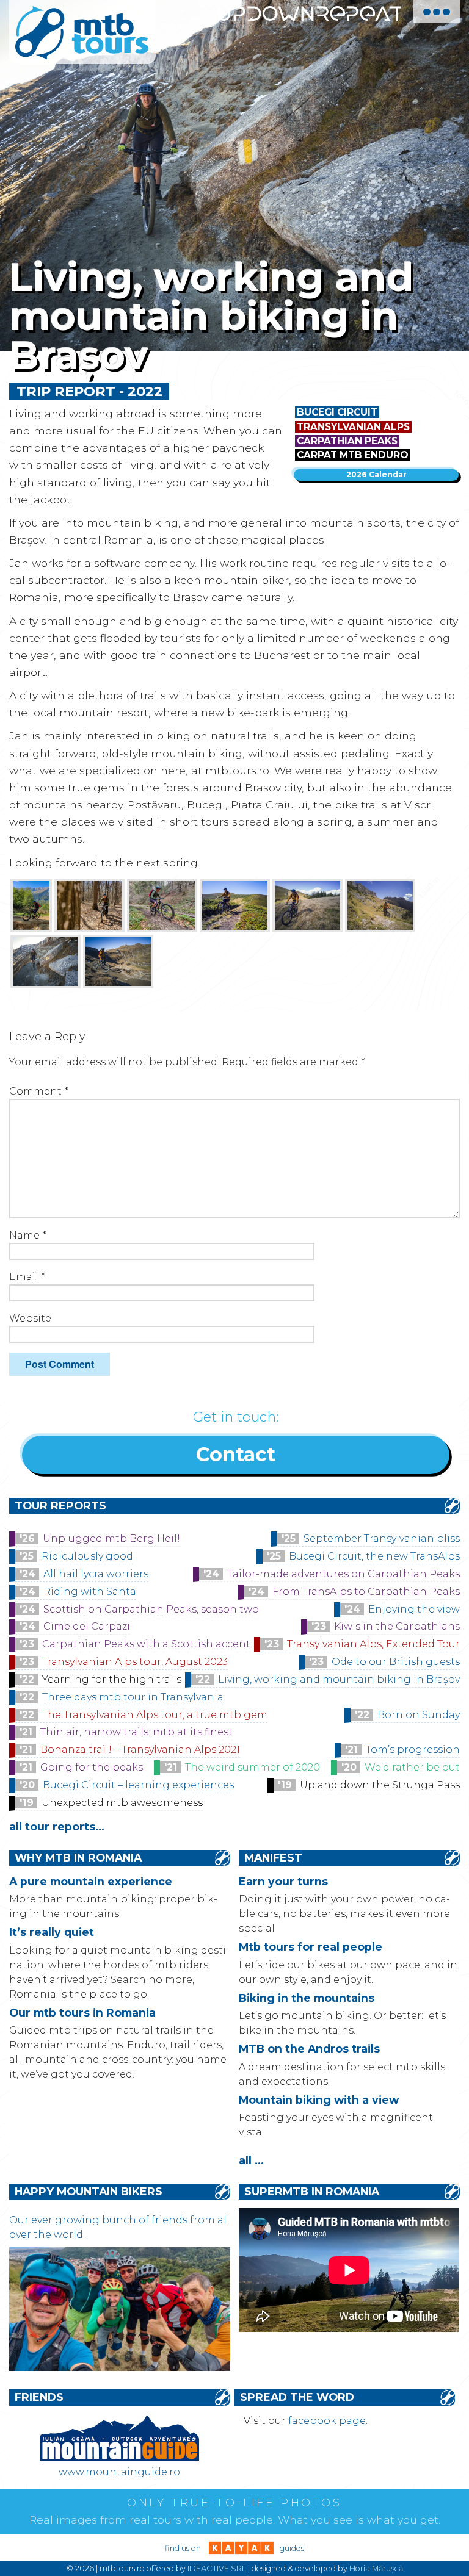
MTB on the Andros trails (309, 2049)
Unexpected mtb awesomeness (122, 1803)
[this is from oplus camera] (235, 905)
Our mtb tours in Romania (82, 2013)
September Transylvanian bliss (382, 1538)
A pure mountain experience (91, 1881)
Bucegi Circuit (337, 412)
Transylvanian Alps (353, 427)
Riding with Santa (90, 1592)
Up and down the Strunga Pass (380, 1785)
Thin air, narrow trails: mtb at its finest (136, 1732)
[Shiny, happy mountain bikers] (119, 2368)
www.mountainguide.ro (119, 2472)
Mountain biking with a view (319, 2100)
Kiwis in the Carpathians (397, 1626)
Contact (236, 1454)
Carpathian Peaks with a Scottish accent (146, 1644)
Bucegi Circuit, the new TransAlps (374, 1556)
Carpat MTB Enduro (353, 455)
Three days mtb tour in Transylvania (133, 1697)
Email (27, 1277)
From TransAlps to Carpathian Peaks (366, 1592)
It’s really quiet (52, 1932)
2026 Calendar (376, 474)
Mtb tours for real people (311, 1947)
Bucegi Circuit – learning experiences (138, 1785)
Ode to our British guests (396, 1662)
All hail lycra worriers (96, 1574)
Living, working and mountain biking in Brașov (339, 1679)
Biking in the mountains (307, 1998)
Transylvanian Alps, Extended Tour (373, 1644)
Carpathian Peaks (347, 441)
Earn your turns (283, 1881)
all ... (251, 2160)
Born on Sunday (419, 1715)
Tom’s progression (413, 1750)
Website (30, 1318)
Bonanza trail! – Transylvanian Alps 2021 (140, 1750)
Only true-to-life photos (234, 2503)
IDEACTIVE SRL (217, 2568)
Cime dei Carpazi (87, 1626)
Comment (39, 1091)
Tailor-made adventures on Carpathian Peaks (344, 1574)
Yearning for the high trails (112, 1679)
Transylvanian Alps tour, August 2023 (135, 1662)
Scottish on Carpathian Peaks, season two (151, 1609)
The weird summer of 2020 (253, 1767)
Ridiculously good (87, 1556)
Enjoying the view (414, 1609)
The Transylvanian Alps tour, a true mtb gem (155, 1715)
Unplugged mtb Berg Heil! (111, 1538)
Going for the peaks (92, 1767)
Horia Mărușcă (376, 2568)
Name (28, 1235)
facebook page (327, 2421)
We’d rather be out (412, 1767)
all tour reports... (57, 1826)
